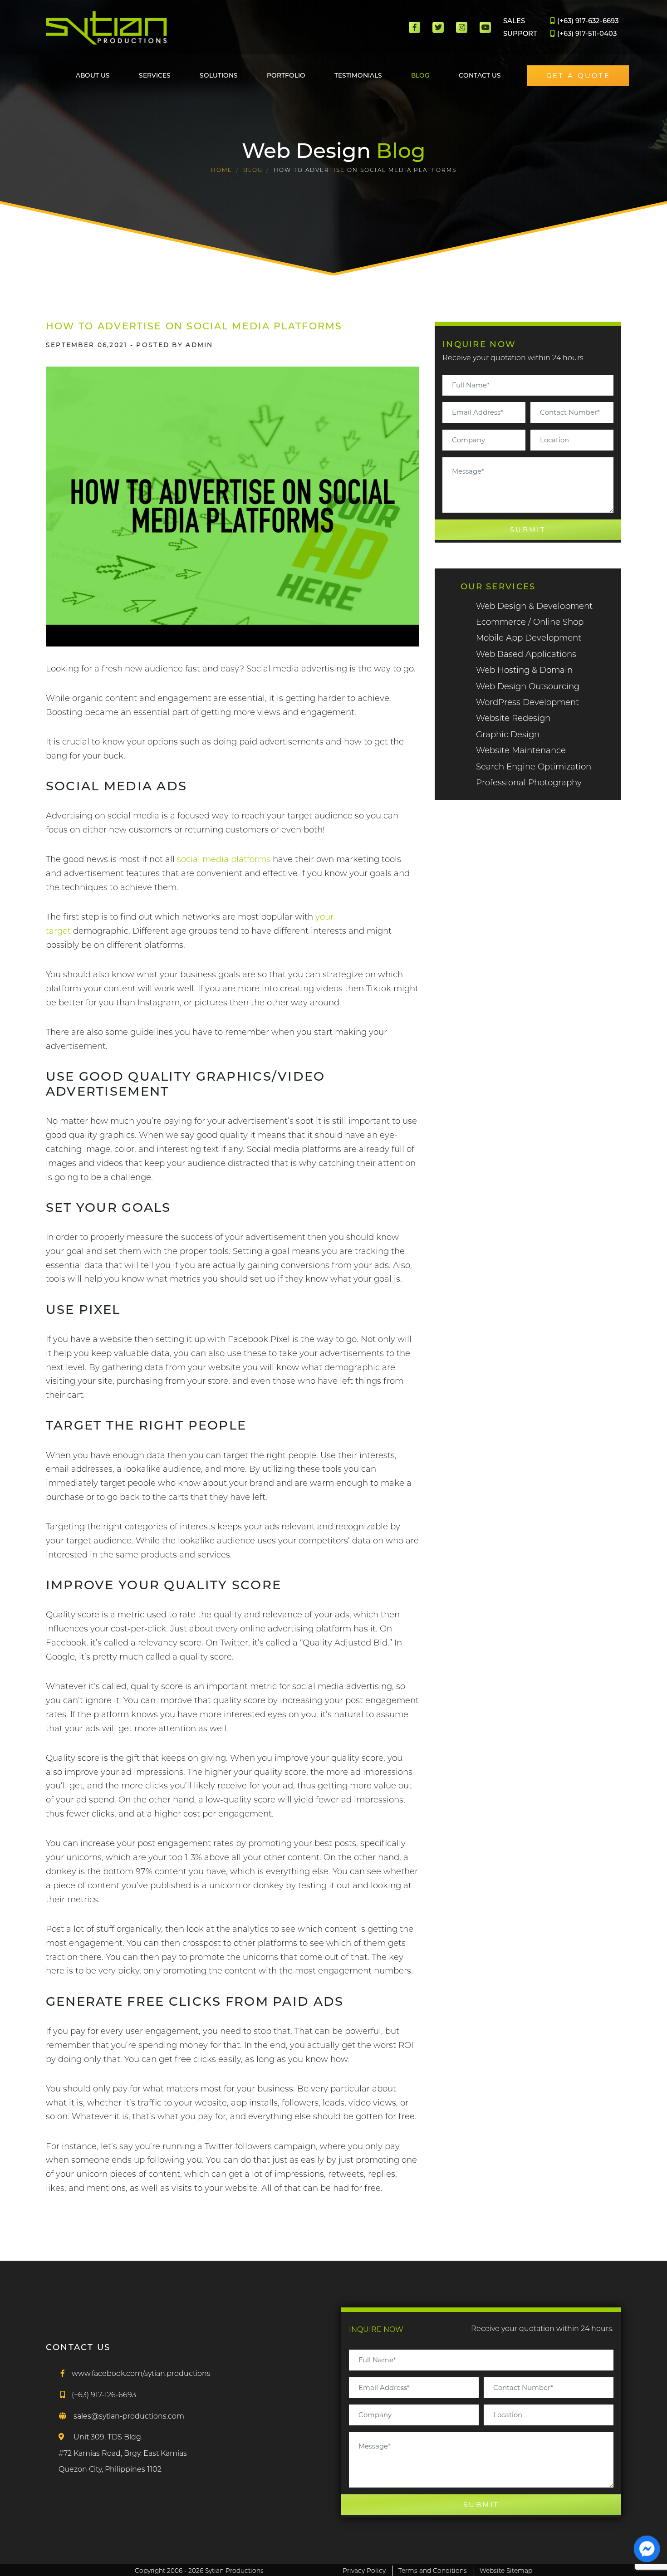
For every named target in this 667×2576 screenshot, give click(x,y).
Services (155, 75)
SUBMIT (528, 530)
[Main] (107, 28)
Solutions (219, 75)
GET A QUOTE (579, 76)
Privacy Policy (364, 2571)
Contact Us (480, 75)
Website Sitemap (506, 2571)
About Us (93, 75)
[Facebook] (414, 27)
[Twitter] (438, 27)
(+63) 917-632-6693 (587, 21)
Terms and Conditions (433, 2571)
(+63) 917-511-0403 (586, 34)
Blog (420, 75)
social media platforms (224, 859)
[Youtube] (485, 27)
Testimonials (358, 75)
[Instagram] (462, 27)
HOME (222, 170)
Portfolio (286, 75)
